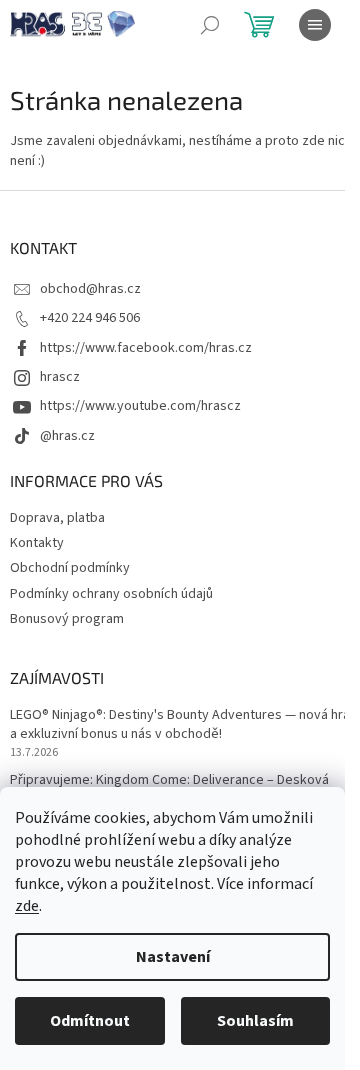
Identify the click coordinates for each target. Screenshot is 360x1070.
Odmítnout (90, 1021)
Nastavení (173, 957)
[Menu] (315, 25)
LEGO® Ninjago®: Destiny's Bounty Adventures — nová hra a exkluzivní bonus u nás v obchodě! (180, 725)
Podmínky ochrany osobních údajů (111, 594)
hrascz (60, 377)
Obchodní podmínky (70, 568)
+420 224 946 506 (90, 318)
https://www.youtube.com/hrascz (140, 406)
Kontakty (37, 543)
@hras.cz (67, 436)
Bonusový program (67, 619)
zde (27, 906)
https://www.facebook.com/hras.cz (146, 348)
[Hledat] (210, 25)
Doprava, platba (57, 518)
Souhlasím (255, 1021)
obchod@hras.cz (90, 289)
